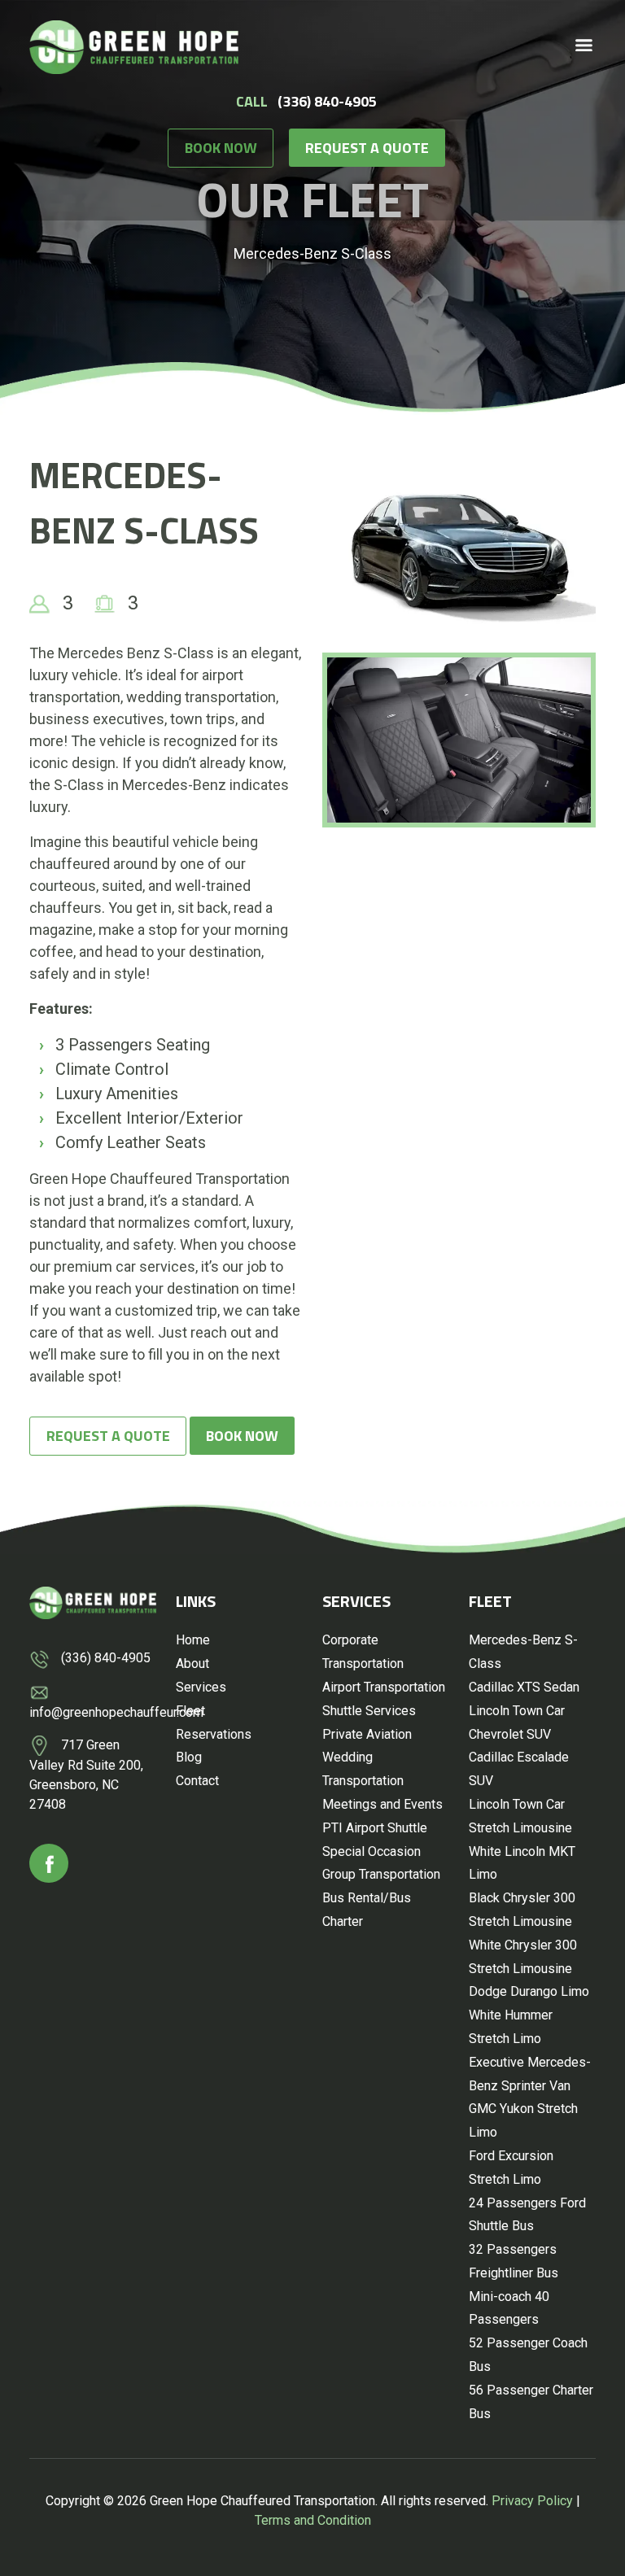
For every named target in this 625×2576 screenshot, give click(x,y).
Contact (197, 1781)
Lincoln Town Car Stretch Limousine (520, 1816)
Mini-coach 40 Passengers (509, 2308)
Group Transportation (381, 1874)
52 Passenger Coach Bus (528, 2355)
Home (193, 1640)
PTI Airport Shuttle (375, 1828)
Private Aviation (367, 1734)
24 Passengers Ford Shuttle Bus (527, 2215)
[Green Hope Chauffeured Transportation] (134, 45)
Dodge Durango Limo (529, 1991)
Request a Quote (367, 148)
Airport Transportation (384, 1687)
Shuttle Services (369, 1711)
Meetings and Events (382, 1804)
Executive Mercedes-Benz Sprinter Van (530, 2074)
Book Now (221, 148)
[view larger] (459, 549)
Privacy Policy (532, 2501)
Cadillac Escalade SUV (519, 1769)
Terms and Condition (313, 2520)
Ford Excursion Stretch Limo (511, 2168)
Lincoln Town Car (517, 1711)
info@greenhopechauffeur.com (116, 1712)
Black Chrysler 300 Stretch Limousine (522, 1910)
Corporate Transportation (363, 1652)
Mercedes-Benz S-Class (523, 1652)
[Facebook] (49, 1863)
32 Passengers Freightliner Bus (514, 2261)
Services (201, 1687)
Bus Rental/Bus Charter (367, 1910)
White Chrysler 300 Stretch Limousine (523, 1957)
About (192, 1663)
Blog (189, 1757)
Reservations (214, 1734)
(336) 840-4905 (327, 101)
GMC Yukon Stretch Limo (523, 2120)
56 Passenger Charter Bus (531, 2402)
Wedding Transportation (363, 1769)
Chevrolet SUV (510, 1734)
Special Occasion (372, 1851)
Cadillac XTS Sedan (524, 1687)
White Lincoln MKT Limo (522, 1863)
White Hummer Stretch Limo (511, 2027)
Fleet (190, 1711)
